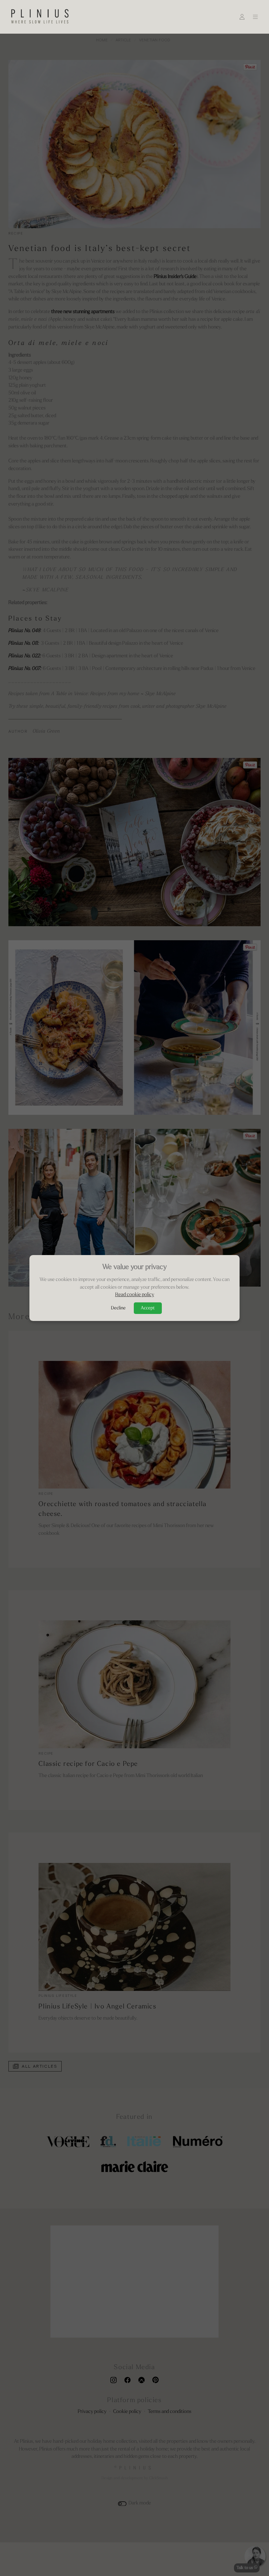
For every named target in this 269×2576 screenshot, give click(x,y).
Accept (148, 1308)
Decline (118, 1308)
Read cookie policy (135, 1295)
